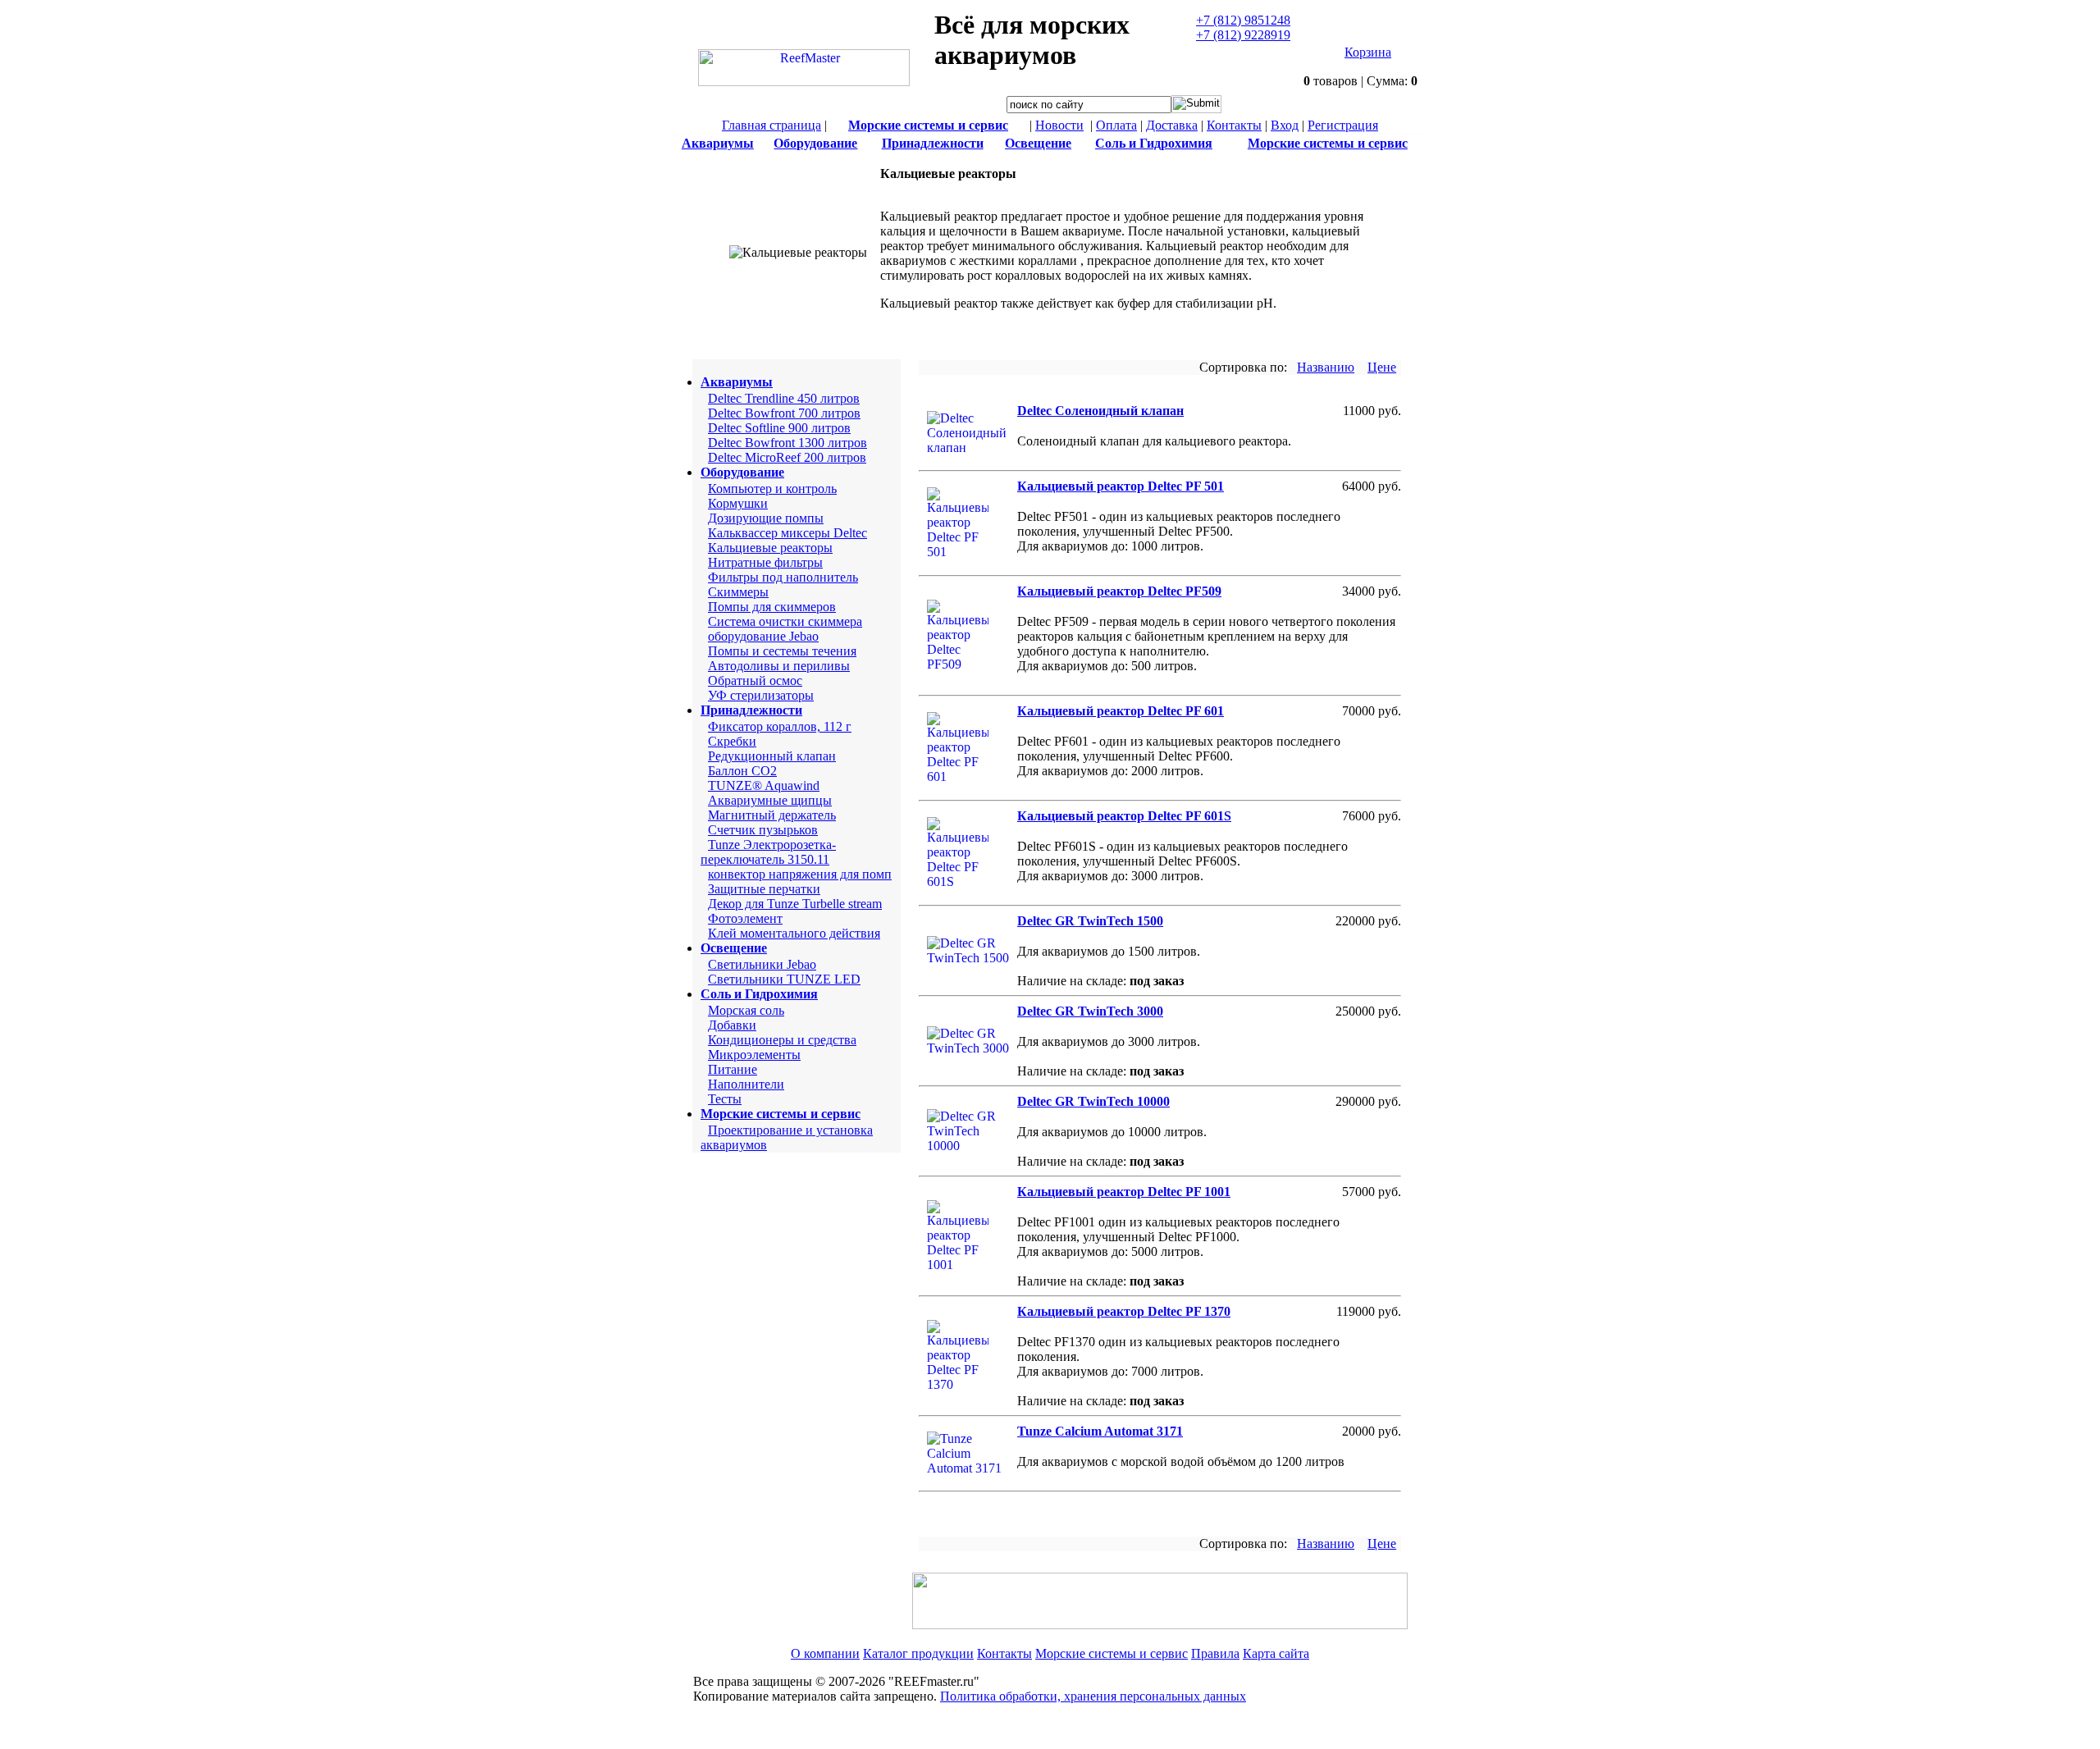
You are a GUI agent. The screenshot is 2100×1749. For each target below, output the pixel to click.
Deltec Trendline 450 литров (784, 398)
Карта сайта (1276, 1653)
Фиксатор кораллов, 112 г (780, 726)
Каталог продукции (918, 1653)
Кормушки (738, 503)
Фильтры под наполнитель (783, 577)
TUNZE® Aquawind (764, 785)
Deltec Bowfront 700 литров (784, 413)
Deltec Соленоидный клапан (1100, 411)
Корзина (1368, 52)
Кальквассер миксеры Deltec (787, 533)
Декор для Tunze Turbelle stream (795, 904)
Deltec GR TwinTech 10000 (1093, 1101)
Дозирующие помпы (766, 518)
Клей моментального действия (794, 933)
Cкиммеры (738, 592)
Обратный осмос (755, 680)
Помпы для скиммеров (772, 607)
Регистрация (1343, 125)
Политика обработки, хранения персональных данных (1093, 1696)
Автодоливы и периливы (779, 666)
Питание (733, 1069)
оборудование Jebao (763, 636)
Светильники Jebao (762, 964)
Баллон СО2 (742, 771)
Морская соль (746, 1010)
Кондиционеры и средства (782, 1040)
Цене (1382, 367)
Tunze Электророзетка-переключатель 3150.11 (768, 852)
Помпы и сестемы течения (782, 651)
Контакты (1234, 125)
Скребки (732, 741)
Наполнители (746, 1084)
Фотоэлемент (745, 918)
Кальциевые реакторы (770, 548)
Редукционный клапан (772, 756)
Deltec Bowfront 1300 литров (787, 443)
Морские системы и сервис (1112, 1653)
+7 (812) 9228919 (1243, 35)
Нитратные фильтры (765, 562)
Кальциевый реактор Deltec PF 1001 (1124, 1192)
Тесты (725, 1099)
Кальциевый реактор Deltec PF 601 (1121, 711)
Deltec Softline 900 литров (779, 428)
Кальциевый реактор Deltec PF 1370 (1124, 1311)
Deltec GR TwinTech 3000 (1090, 1011)
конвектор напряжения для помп (800, 874)
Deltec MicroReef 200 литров (787, 457)
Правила (1215, 1653)
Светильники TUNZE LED (784, 979)
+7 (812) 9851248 (1243, 20)
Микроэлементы (754, 1055)
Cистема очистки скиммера (785, 621)
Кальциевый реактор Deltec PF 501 (1121, 486)
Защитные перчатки (764, 889)
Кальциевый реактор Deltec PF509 (1119, 591)
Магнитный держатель (772, 815)
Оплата (1116, 125)
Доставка (1172, 125)
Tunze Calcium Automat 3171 (1100, 1431)
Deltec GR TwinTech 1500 (1090, 921)
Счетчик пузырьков (763, 830)
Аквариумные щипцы (770, 800)
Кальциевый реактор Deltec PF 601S (1124, 816)
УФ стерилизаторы (761, 695)
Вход (1285, 125)
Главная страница (772, 125)
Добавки (732, 1025)
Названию (1326, 367)
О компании (825, 1653)
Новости (1059, 125)
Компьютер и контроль (772, 489)
